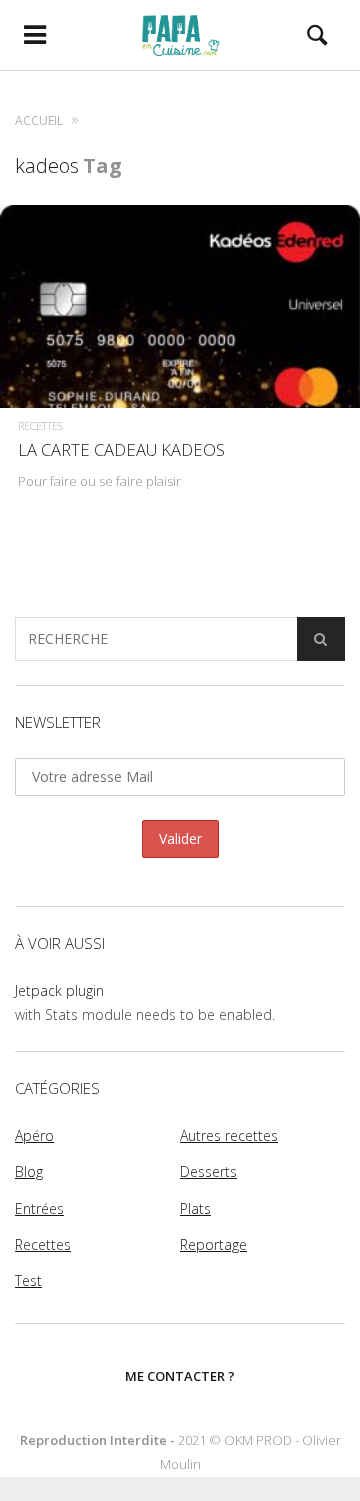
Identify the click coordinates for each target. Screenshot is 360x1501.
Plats (195, 1208)
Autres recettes (229, 1135)
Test (28, 1280)
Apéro (34, 1135)
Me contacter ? (180, 1376)
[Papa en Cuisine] (180, 35)
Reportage (213, 1244)
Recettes (40, 425)
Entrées (39, 1208)
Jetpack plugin (59, 990)
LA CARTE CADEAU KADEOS (121, 449)
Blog (29, 1171)
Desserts (208, 1171)
